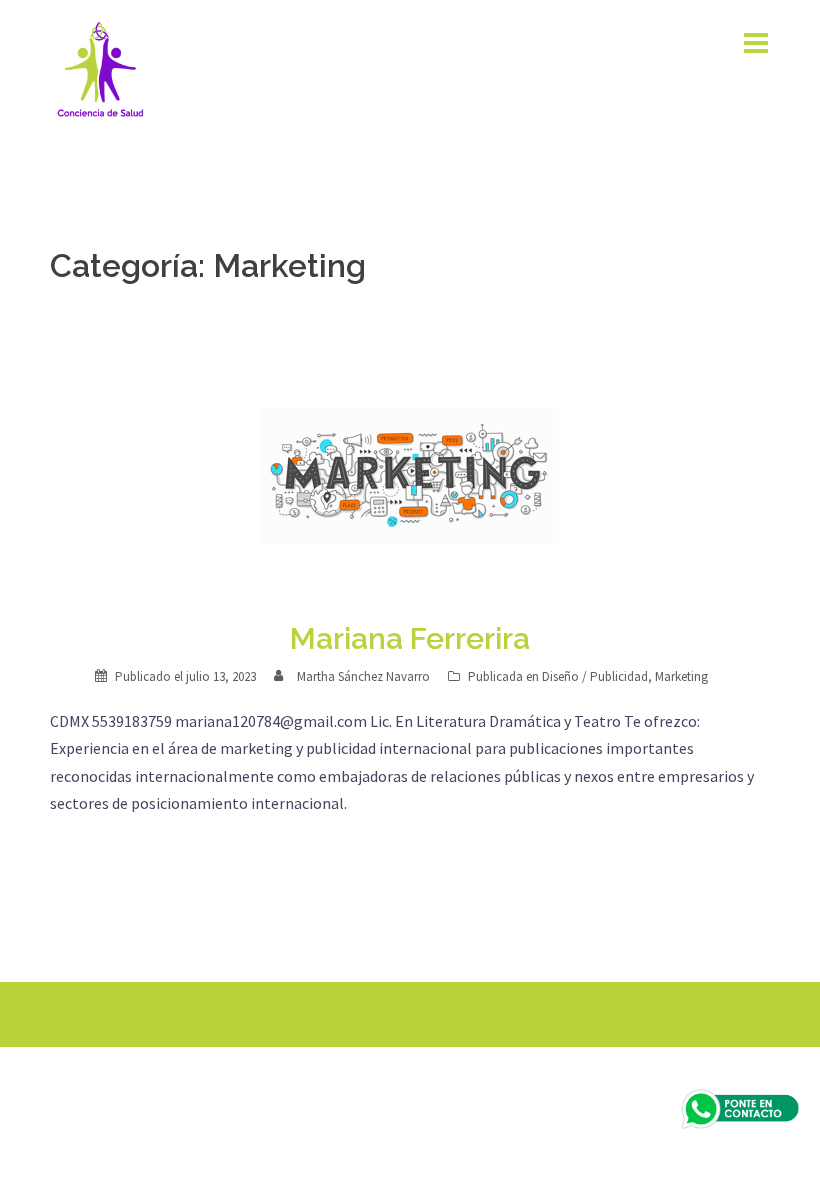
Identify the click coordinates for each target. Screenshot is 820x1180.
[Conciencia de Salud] (100, 68)
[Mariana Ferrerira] (410, 477)
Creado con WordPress (126, 1014)
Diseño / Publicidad (595, 676)
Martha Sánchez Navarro (363, 676)
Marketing (681, 676)
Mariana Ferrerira (410, 638)
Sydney (282, 1014)
